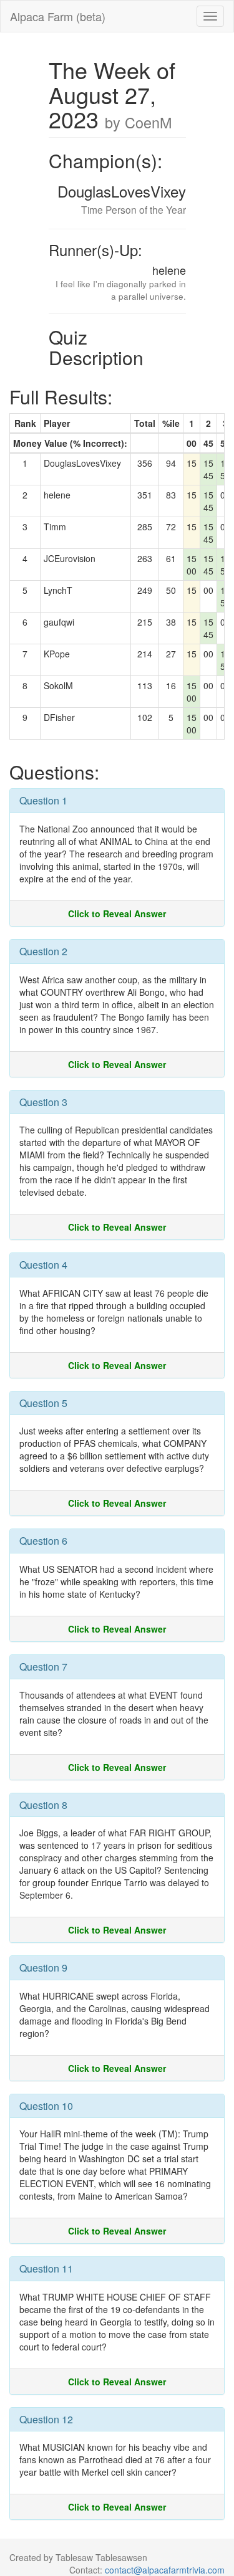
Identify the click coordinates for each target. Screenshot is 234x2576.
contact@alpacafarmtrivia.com (165, 2570)
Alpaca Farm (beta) (58, 16)
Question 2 (43, 951)
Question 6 (43, 1541)
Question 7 (43, 1667)
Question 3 (43, 1102)
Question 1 (43, 800)
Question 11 (46, 2268)
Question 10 (46, 2106)
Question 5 (43, 1403)
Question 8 (43, 1805)
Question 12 (46, 2419)
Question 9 (43, 1968)
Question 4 (43, 1265)
